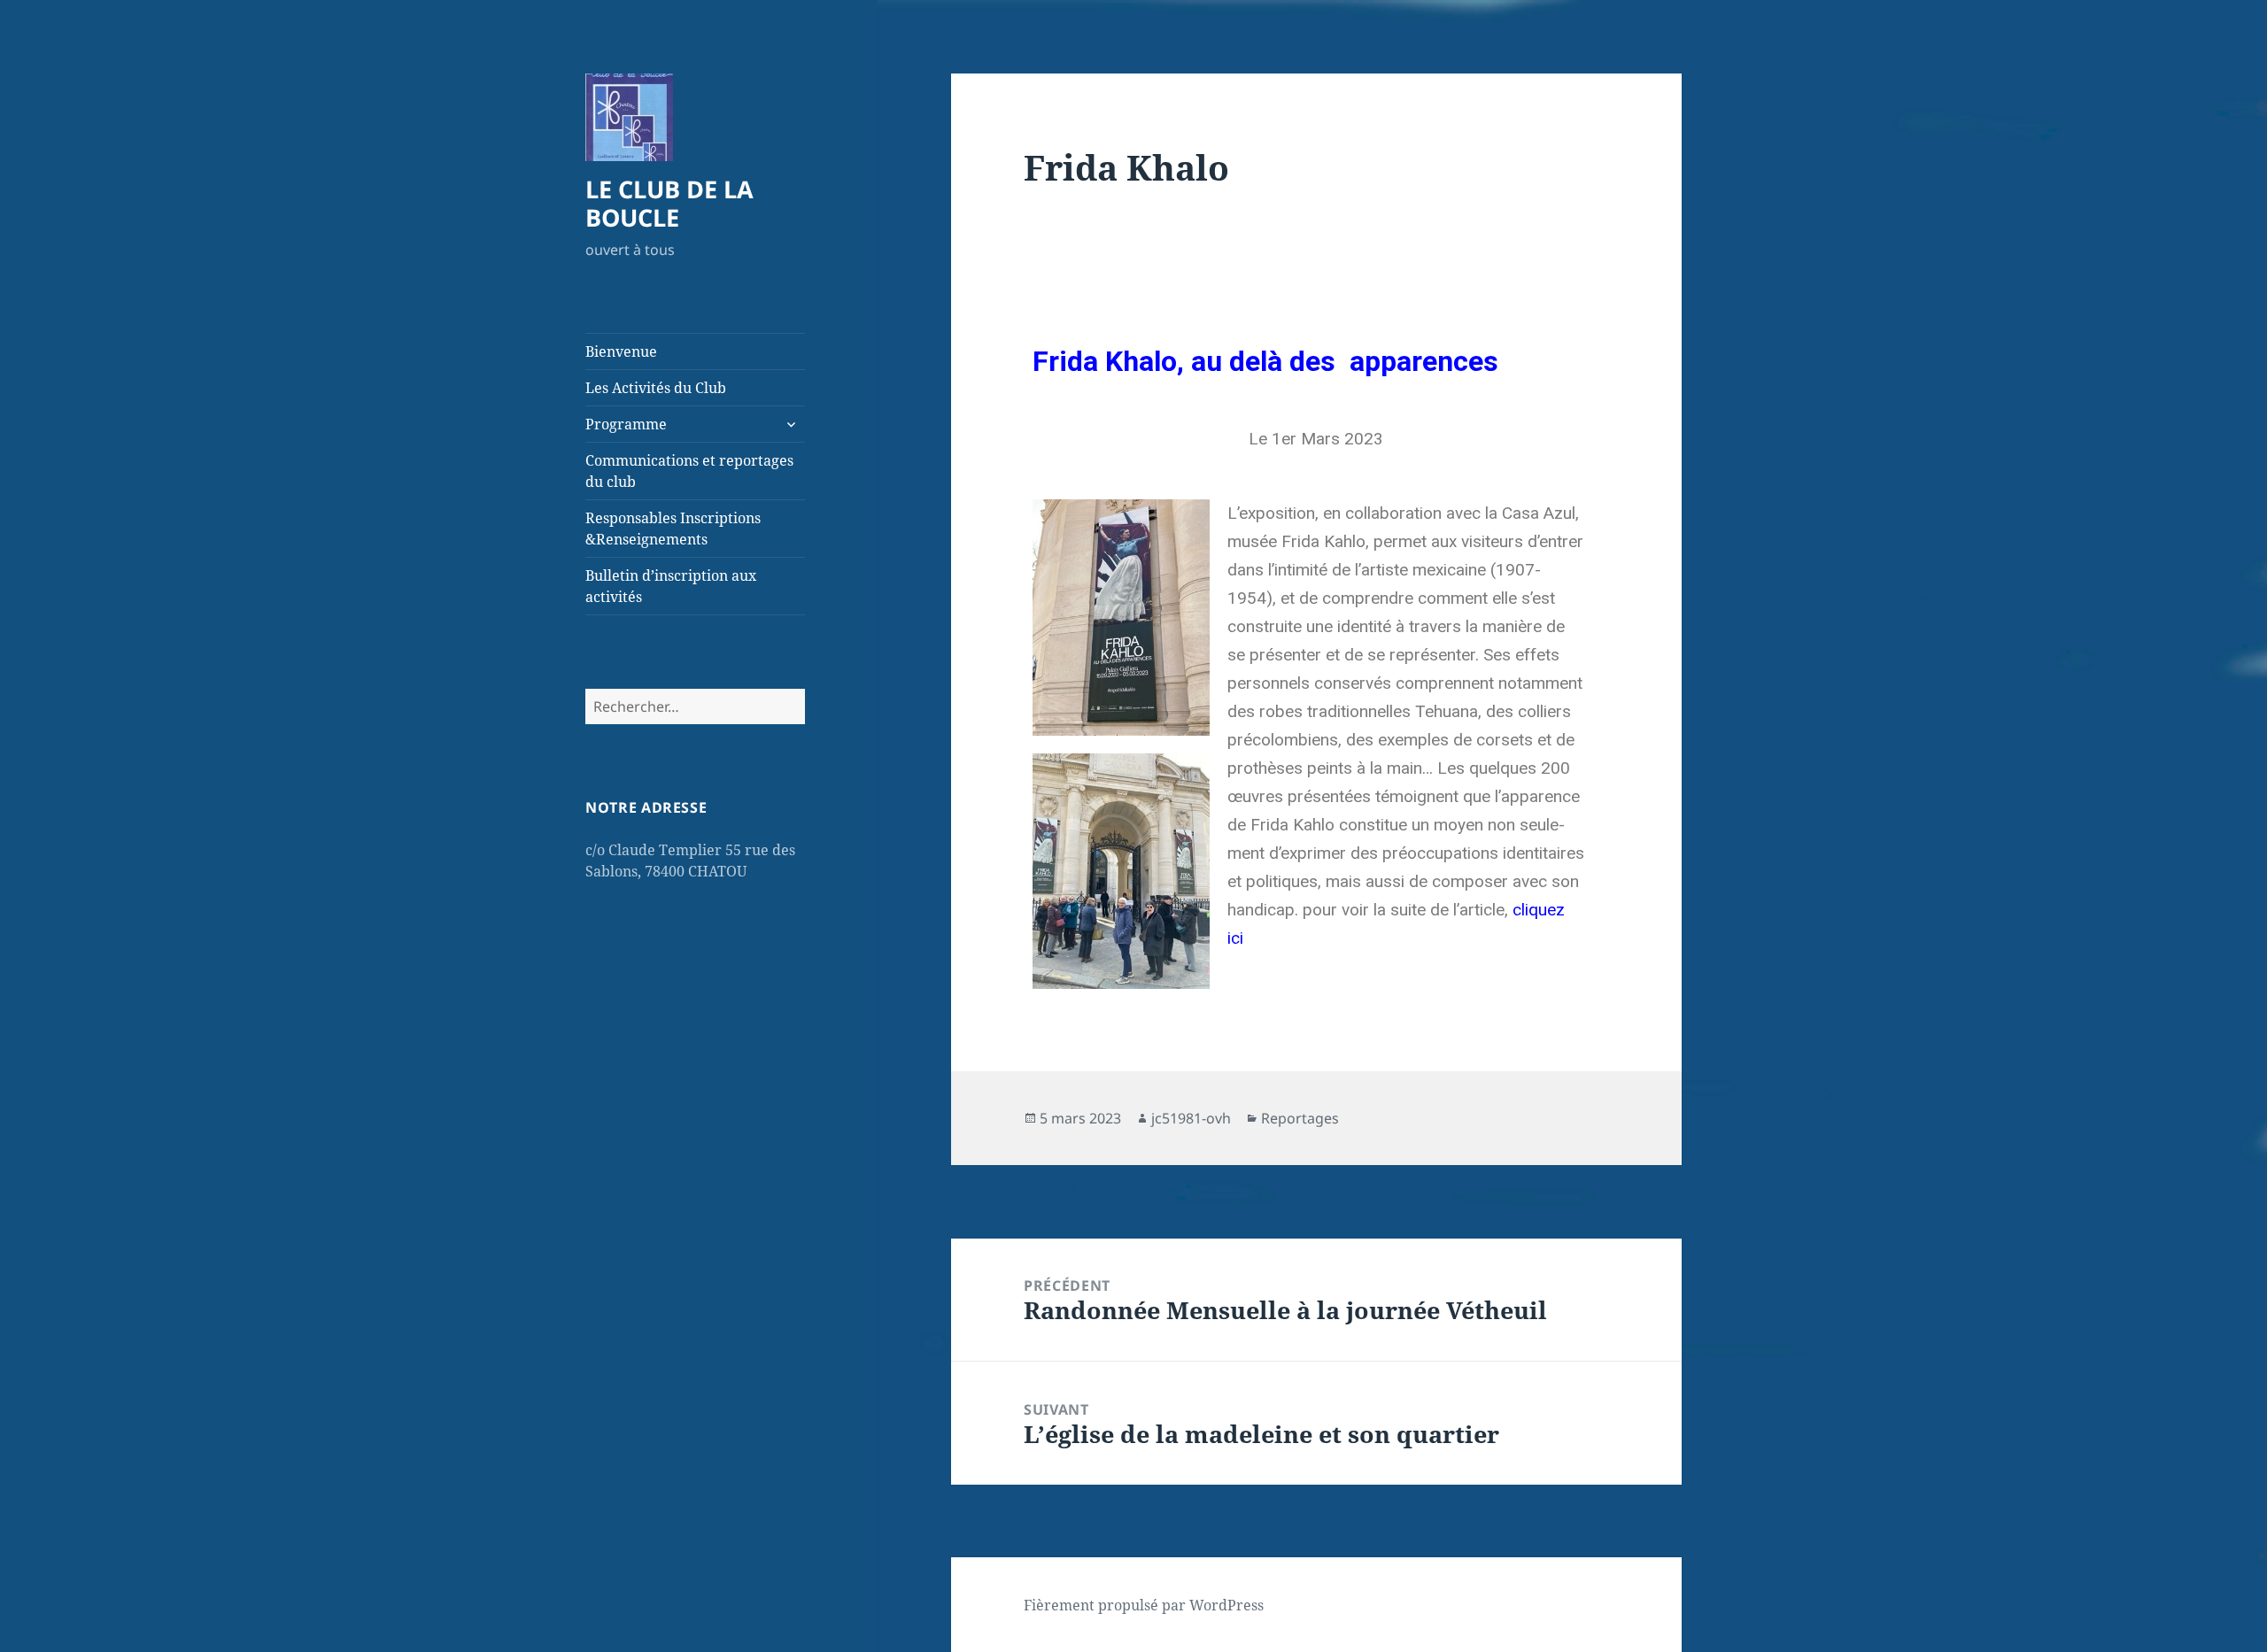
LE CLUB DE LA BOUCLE (669, 203)
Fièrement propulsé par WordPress (1144, 1605)
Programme (626, 424)
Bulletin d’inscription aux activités (671, 586)
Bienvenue (621, 351)
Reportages (1300, 1118)
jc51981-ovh (1191, 1118)
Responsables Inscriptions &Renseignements (673, 529)
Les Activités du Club (656, 388)
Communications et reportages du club (689, 471)
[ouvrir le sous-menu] (791, 424)
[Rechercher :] (695, 706)
